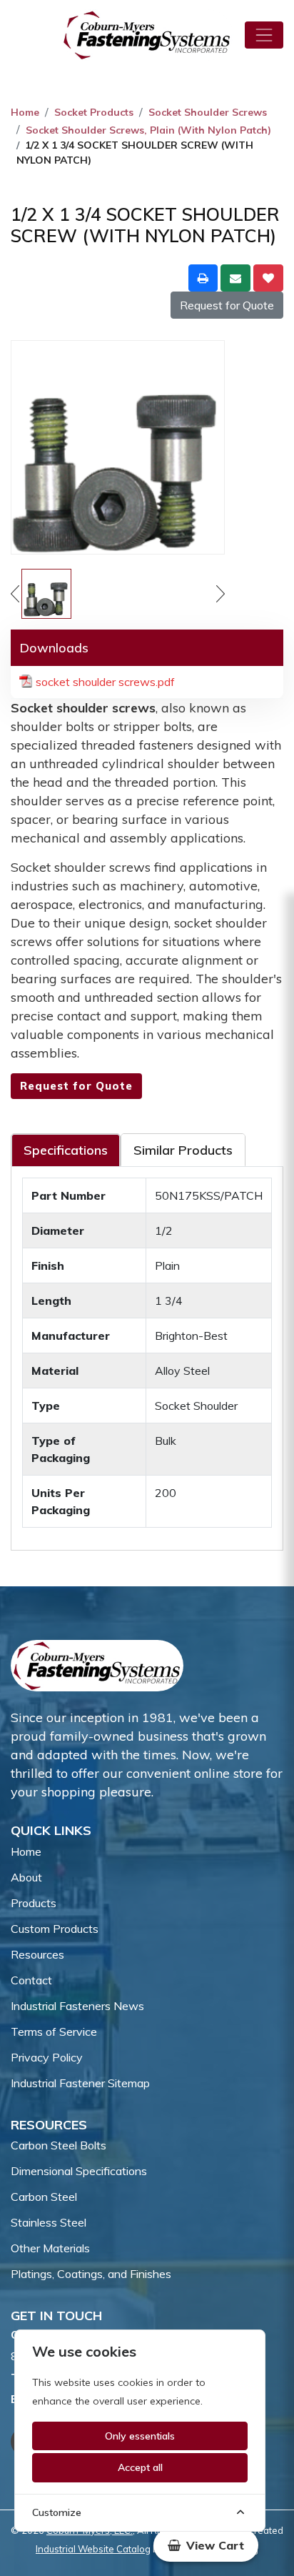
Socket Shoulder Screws (208, 112)
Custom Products (55, 1929)
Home (25, 112)
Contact (31, 1980)
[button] (206, 2545)
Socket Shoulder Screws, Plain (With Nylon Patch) (148, 130)
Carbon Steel (44, 2197)
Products (34, 1903)
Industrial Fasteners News (77, 2006)
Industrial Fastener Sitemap (80, 2083)
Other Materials (50, 2248)
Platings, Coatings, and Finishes (91, 2274)
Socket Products (94, 112)
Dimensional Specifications (79, 2171)
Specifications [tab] (66, 1150)
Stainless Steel (49, 2222)
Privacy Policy (47, 2057)
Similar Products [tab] (183, 1150)
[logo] (147, 35)
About (26, 1877)
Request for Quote (227, 305)
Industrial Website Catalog (93, 2549)
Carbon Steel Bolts (59, 2145)
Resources (37, 1954)
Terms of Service (54, 2032)
